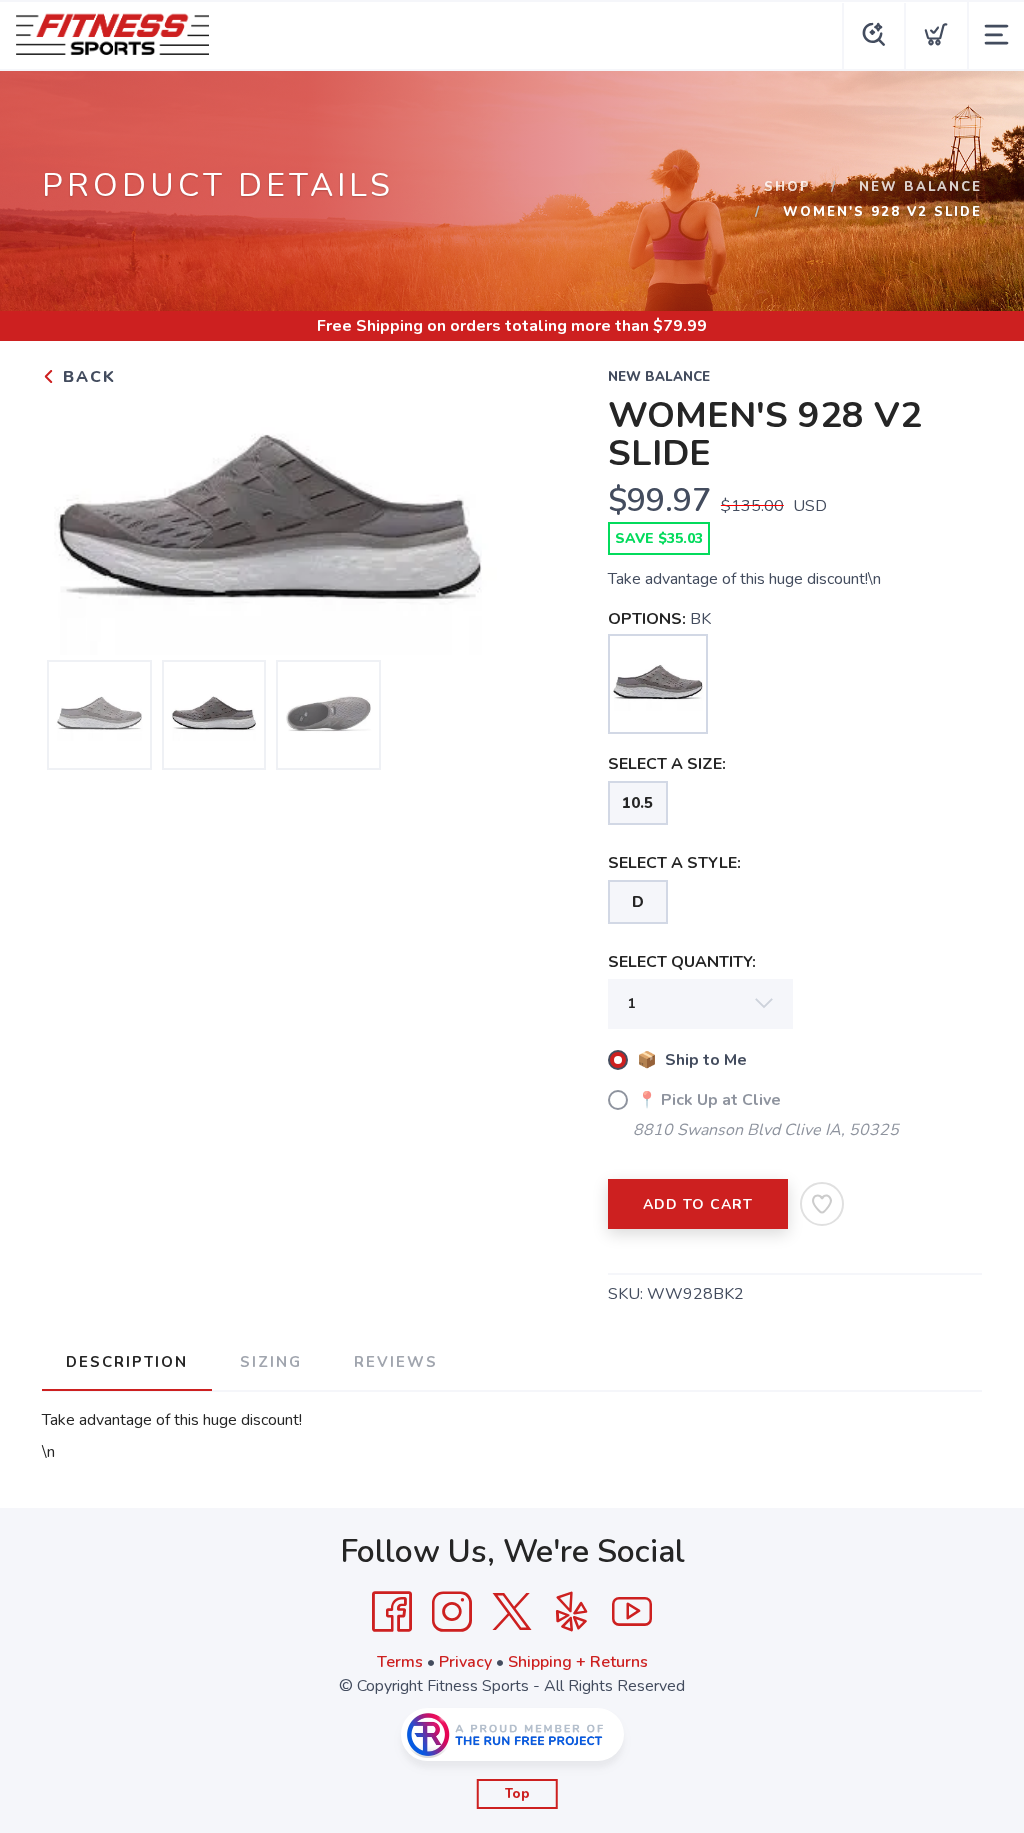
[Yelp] (572, 1612)
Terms (400, 1662)
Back (86, 377)
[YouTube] (632, 1612)
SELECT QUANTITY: (682, 962)
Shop (787, 187)
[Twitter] (512, 1612)
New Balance (920, 187)
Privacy (465, 1662)
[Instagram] (452, 1612)
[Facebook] (392, 1612)
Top (517, 1794)
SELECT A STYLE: (674, 863)
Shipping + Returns (578, 1662)
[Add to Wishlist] (822, 1204)
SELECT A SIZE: (667, 764)
